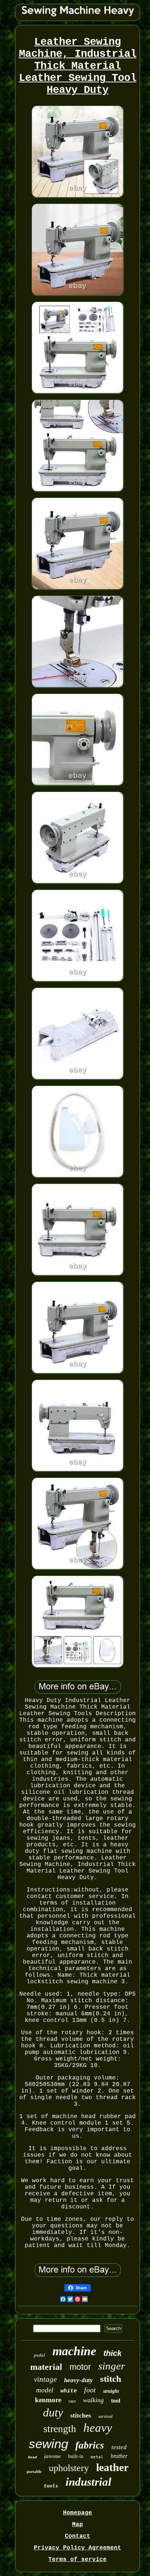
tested (119, 2447)
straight (111, 2391)
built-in (76, 2456)
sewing (48, 2444)
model (45, 2390)
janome (52, 2456)
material (46, 2367)
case (72, 2401)
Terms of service (78, 2560)
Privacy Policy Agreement (78, 2548)
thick (112, 2353)
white (69, 2391)
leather (112, 2467)
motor (80, 2367)
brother (119, 2456)
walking (93, 2400)
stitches (81, 2415)
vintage (45, 2379)
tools (51, 2486)
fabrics (90, 2445)
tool (116, 2401)
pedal (40, 2355)
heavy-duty (78, 2380)
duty (53, 2412)
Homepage (78, 2513)
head (32, 2457)
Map (78, 2525)
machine (74, 2351)
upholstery (69, 2468)
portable (34, 2471)
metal (97, 2457)
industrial (88, 2482)
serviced (105, 2416)
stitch (111, 2379)
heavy (98, 2428)
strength (60, 2429)
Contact (78, 2536)
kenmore (48, 2400)
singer (112, 2366)
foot (90, 2390)
